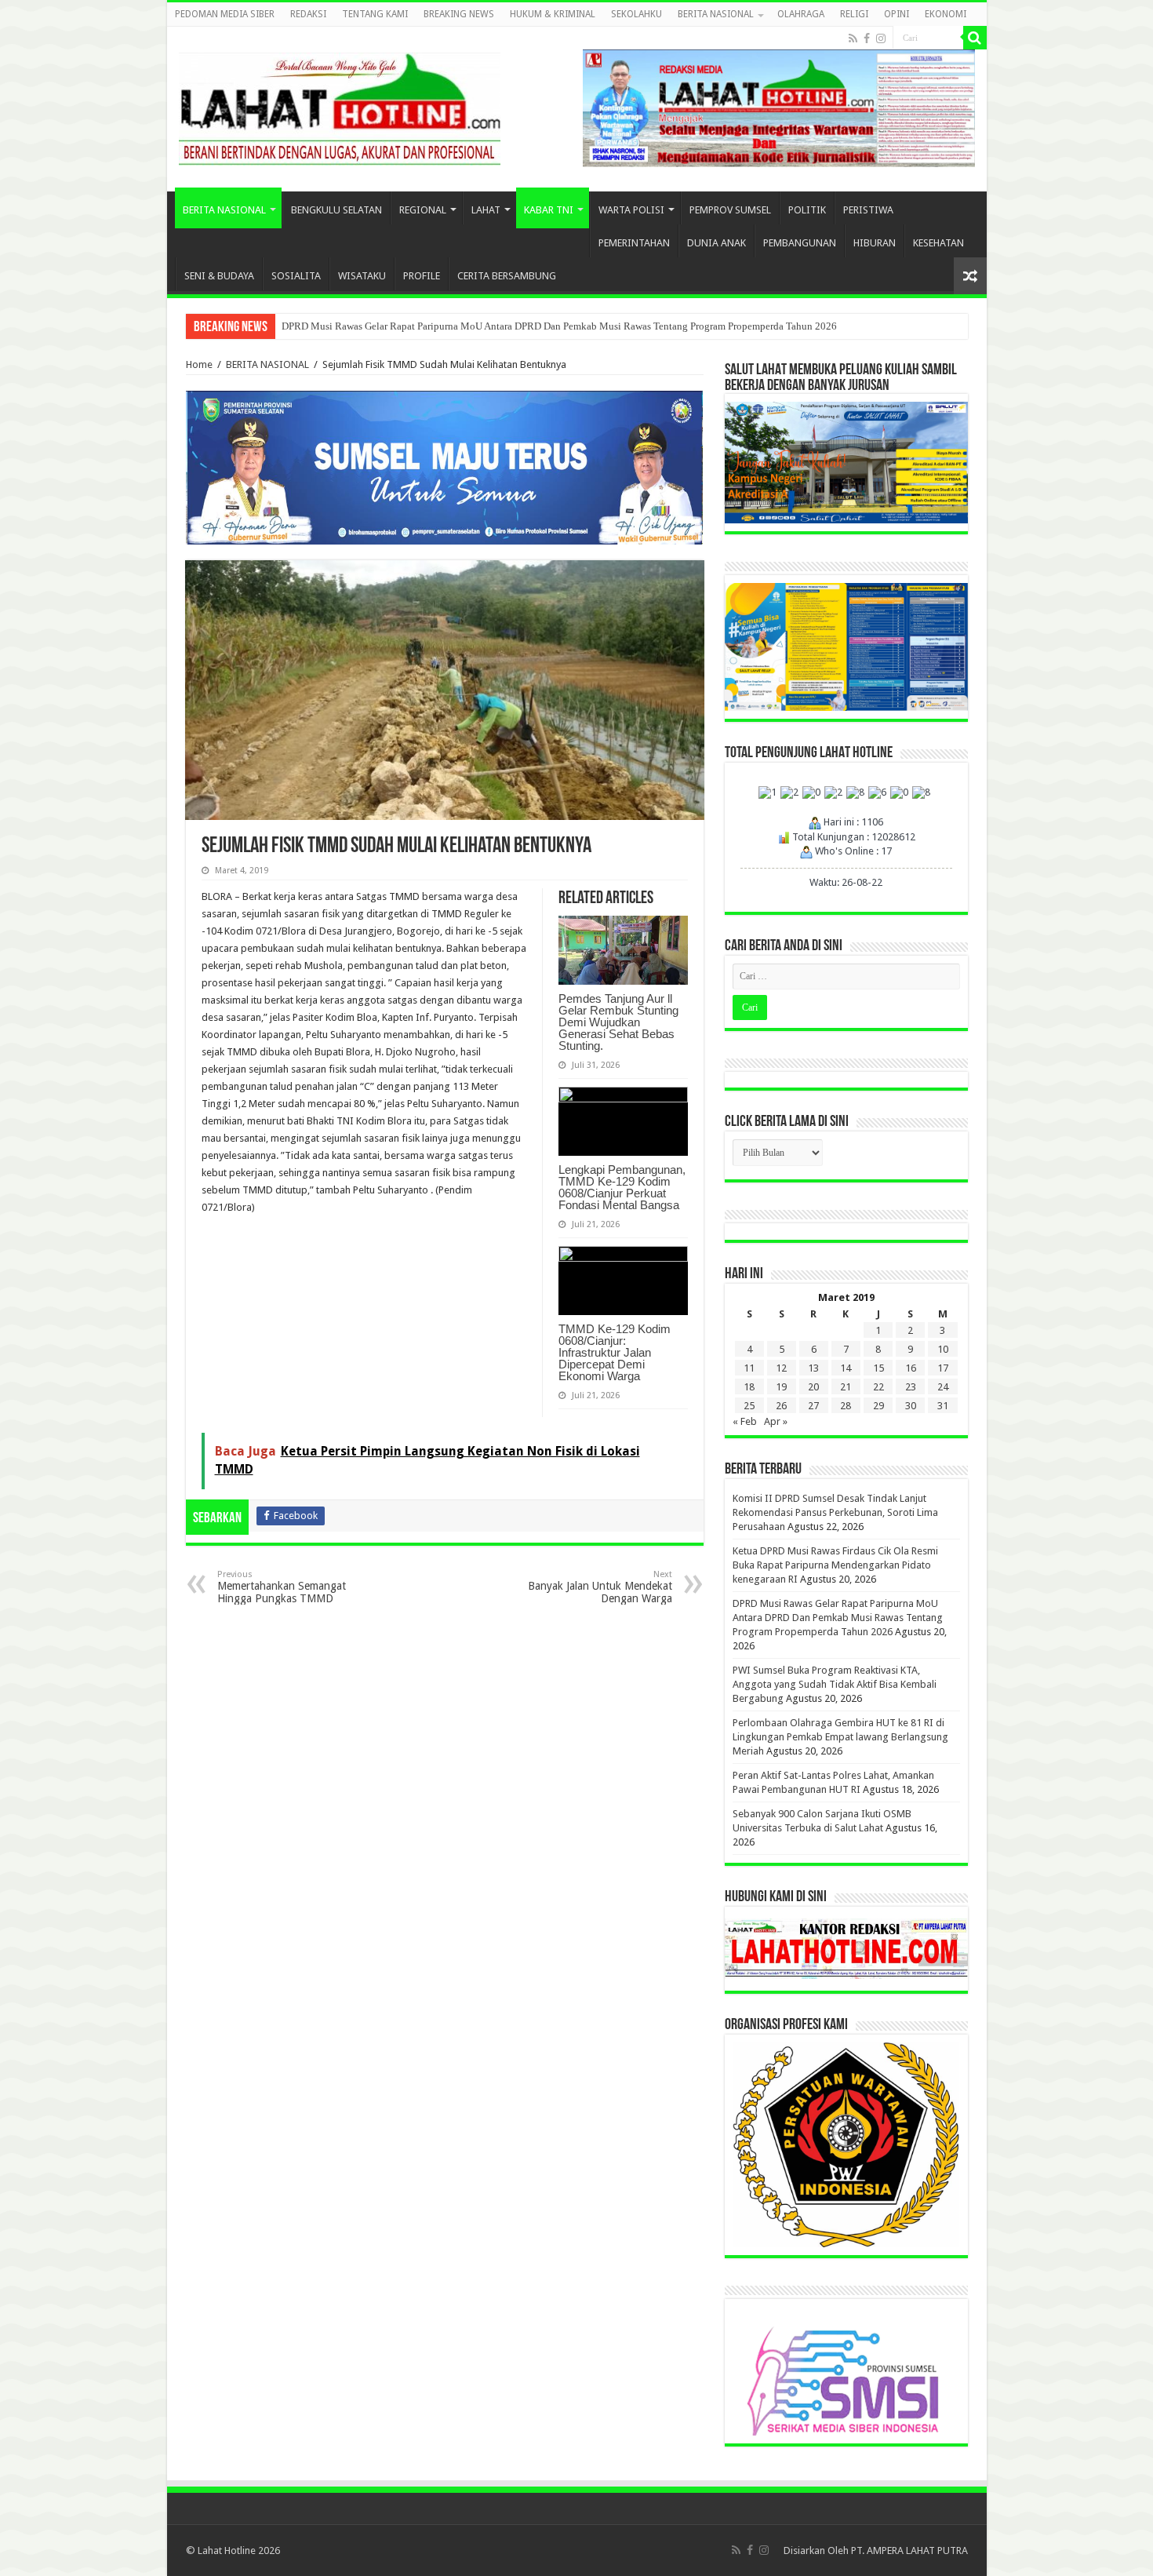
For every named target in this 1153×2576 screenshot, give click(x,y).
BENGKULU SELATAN (336, 210)
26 (781, 1406)
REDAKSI (308, 14)
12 (781, 1368)
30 (911, 1406)
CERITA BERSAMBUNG (507, 276)
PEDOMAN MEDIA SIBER (225, 14)
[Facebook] (867, 38)
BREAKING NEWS (459, 14)
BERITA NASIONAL (716, 14)
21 (846, 1387)
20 (813, 1387)
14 (846, 1368)
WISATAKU (362, 276)
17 (943, 1368)
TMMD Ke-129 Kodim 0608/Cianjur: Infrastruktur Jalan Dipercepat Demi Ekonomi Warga (615, 1352)
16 (911, 1368)
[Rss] (853, 38)
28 (846, 1406)
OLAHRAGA (801, 14)
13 (813, 1368)
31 (943, 1406)
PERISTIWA (868, 210)
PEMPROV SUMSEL (730, 210)
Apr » (776, 1421)
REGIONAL (423, 210)
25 (749, 1406)
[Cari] (975, 38)
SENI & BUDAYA (219, 276)
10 (943, 1349)
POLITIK (807, 210)
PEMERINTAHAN (634, 243)
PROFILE (422, 276)
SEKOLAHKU (637, 14)
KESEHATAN (938, 243)
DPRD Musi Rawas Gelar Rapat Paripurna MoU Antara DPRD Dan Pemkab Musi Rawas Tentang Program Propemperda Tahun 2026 (559, 326)
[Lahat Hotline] (340, 106)
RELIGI (854, 14)
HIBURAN (875, 243)
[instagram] (881, 38)
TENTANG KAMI (375, 14)
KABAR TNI (549, 210)
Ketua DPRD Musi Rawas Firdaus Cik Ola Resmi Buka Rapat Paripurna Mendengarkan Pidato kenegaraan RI (835, 1565)
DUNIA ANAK (717, 243)
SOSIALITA (296, 276)
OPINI (897, 14)
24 (943, 1387)
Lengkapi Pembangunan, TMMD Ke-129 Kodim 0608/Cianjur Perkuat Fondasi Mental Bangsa (622, 1187)
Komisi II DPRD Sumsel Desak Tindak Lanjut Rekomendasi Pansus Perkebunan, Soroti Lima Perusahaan (835, 1512)
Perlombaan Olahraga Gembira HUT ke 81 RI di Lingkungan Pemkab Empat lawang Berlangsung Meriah (840, 1737)
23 (911, 1387)
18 (749, 1387)
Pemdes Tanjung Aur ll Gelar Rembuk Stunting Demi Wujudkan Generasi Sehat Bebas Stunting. (618, 1022)
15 (878, 1368)
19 (781, 1387)
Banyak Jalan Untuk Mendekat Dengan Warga (600, 1587)
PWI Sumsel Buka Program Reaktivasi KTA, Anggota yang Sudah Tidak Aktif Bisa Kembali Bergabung (835, 1684)
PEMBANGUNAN (800, 243)
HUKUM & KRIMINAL (553, 14)
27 (813, 1406)
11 (749, 1368)
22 (878, 1387)
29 (878, 1406)
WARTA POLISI (631, 210)
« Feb (745, 1421)
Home (199, 364)
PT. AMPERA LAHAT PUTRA (909, 2550)
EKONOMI (946, 14)
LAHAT (486, 210)
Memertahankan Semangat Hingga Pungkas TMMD (282, 1587)
